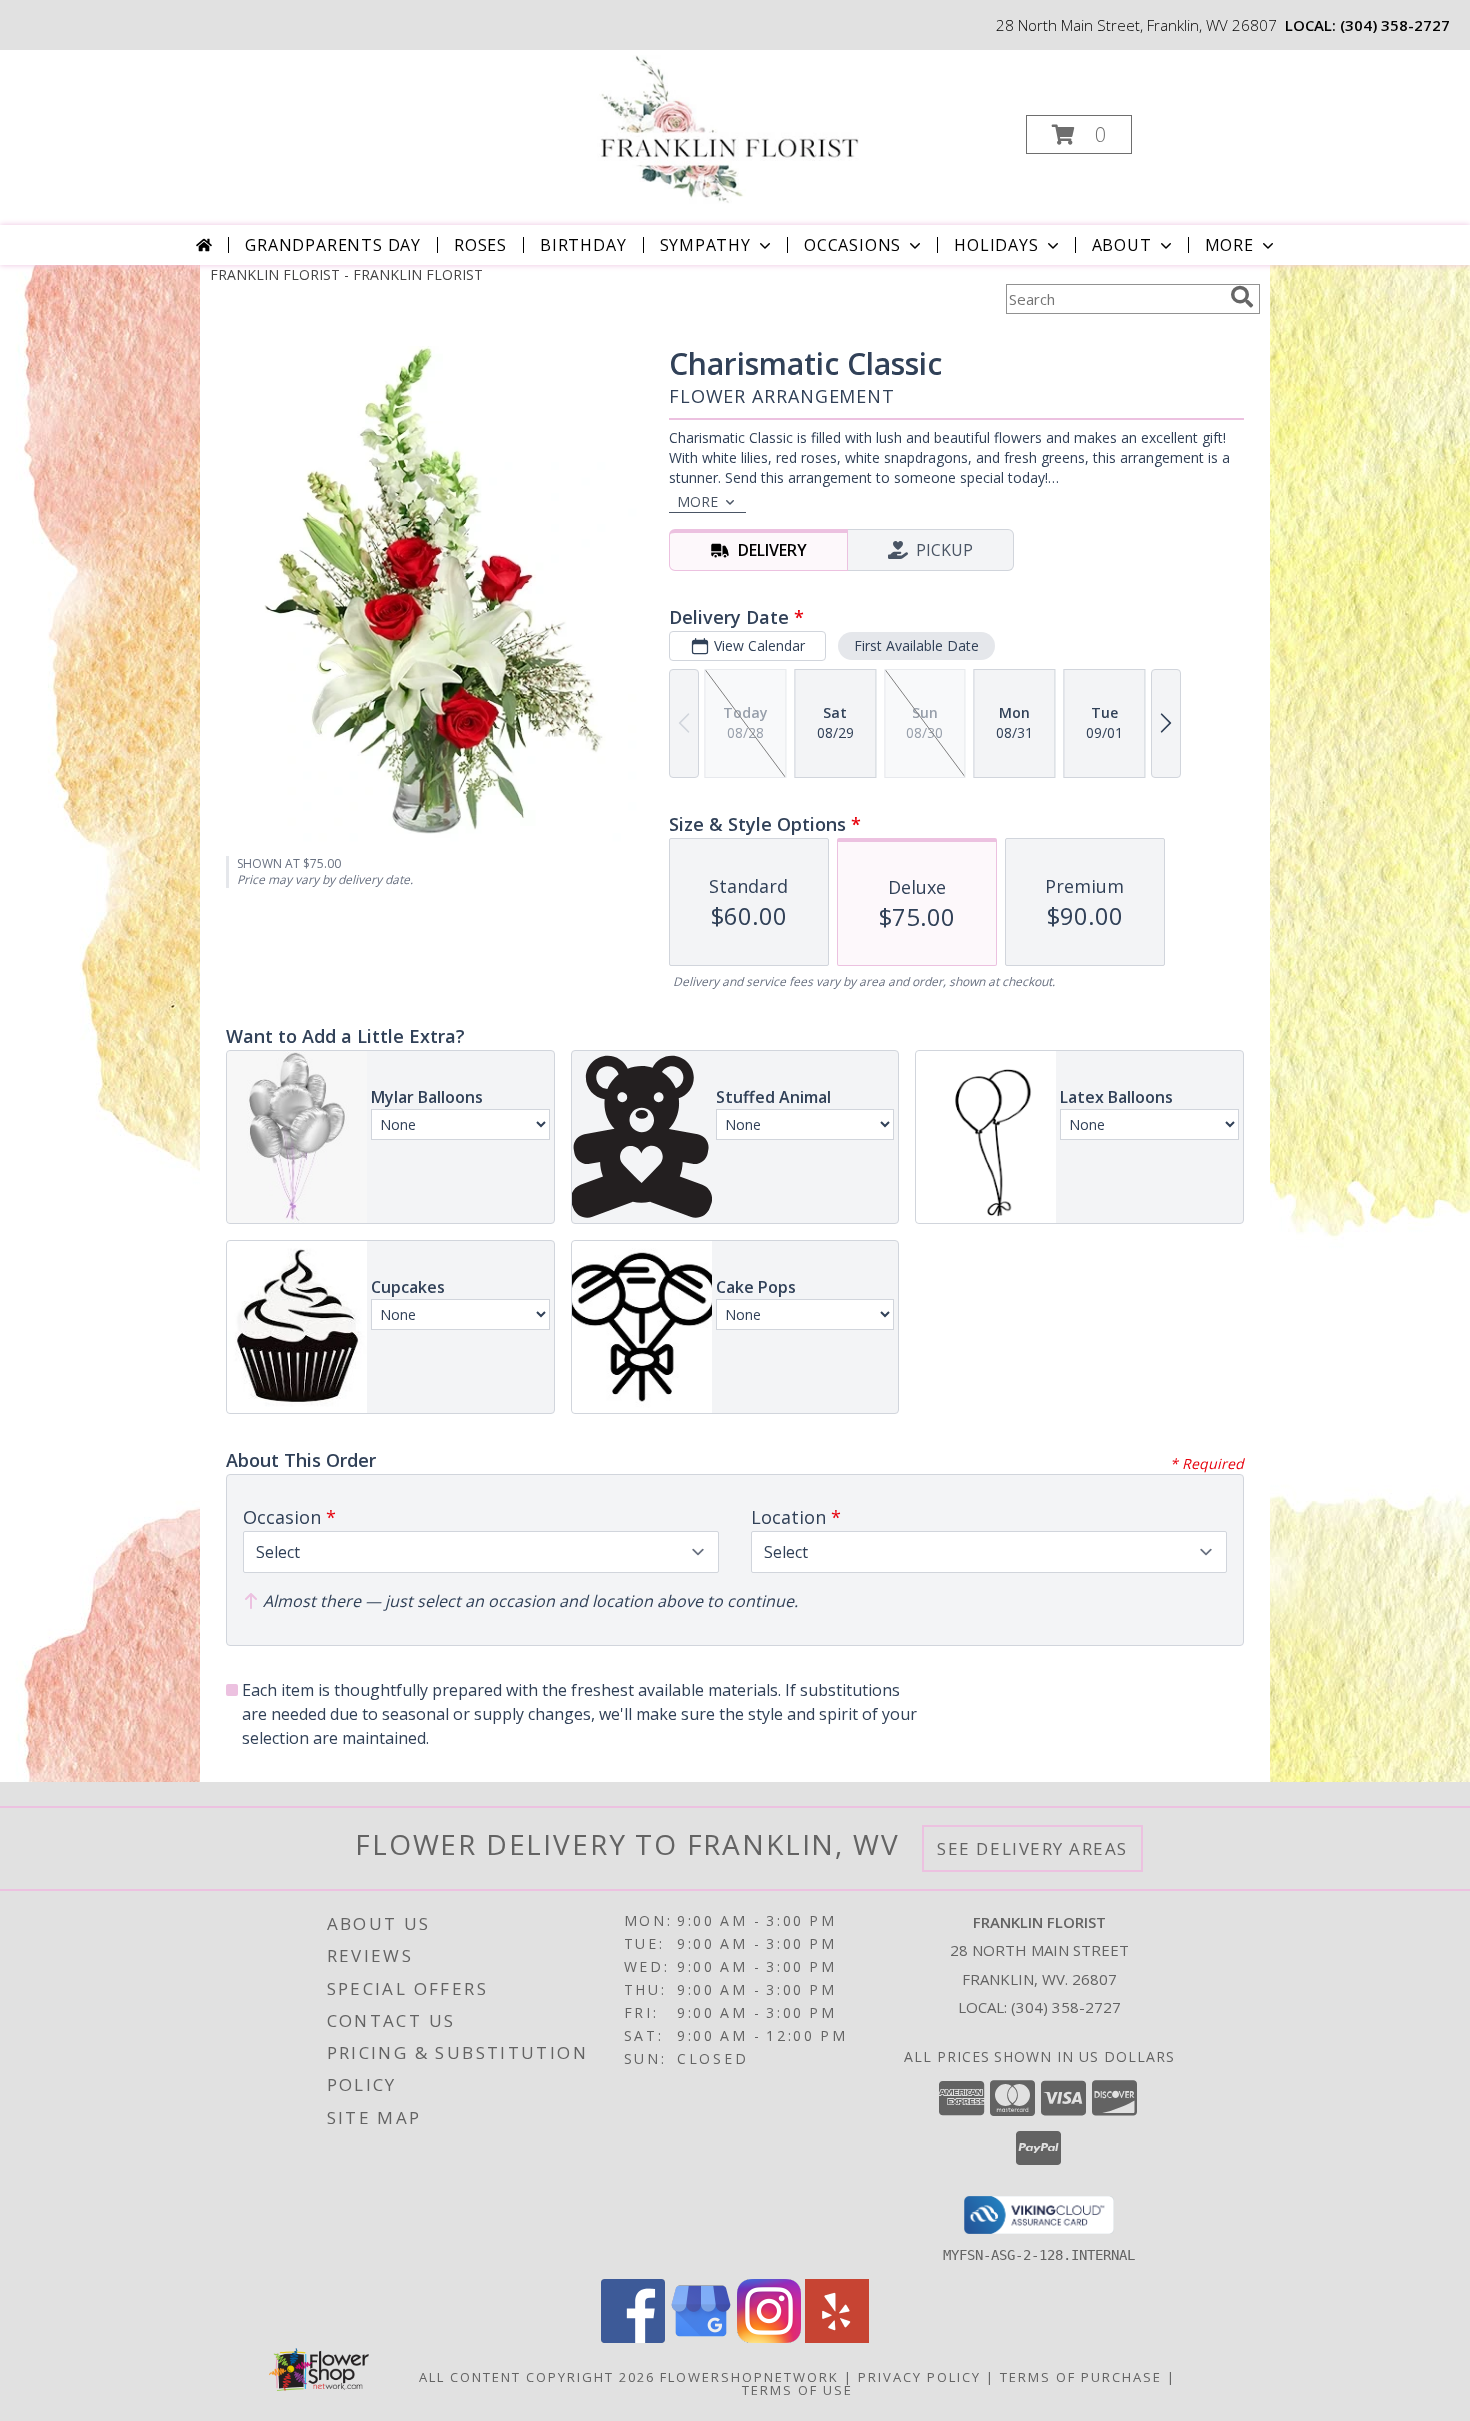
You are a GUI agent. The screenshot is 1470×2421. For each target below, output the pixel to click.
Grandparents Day (333, 245)
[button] (1079, 134)
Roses (480, 245)
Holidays (996, 245)
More (1229, 245)
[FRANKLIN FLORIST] (732, 128)
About (1122, 245)
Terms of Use (797, 2390)
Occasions (852, 245)
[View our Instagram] (769, 2337)
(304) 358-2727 (1395, 25)
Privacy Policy (919, 2377)
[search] (1242, 297)
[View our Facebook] (633, 2337)
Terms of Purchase (1081, 2377)
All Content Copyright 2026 (537, 2377)
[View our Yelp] (837, 2337)
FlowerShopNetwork (749, 2377)
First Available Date (916, 645)
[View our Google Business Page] (701, 2337)
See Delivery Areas (1032, 1848)
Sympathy (705, 245)
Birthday (583, 245)
